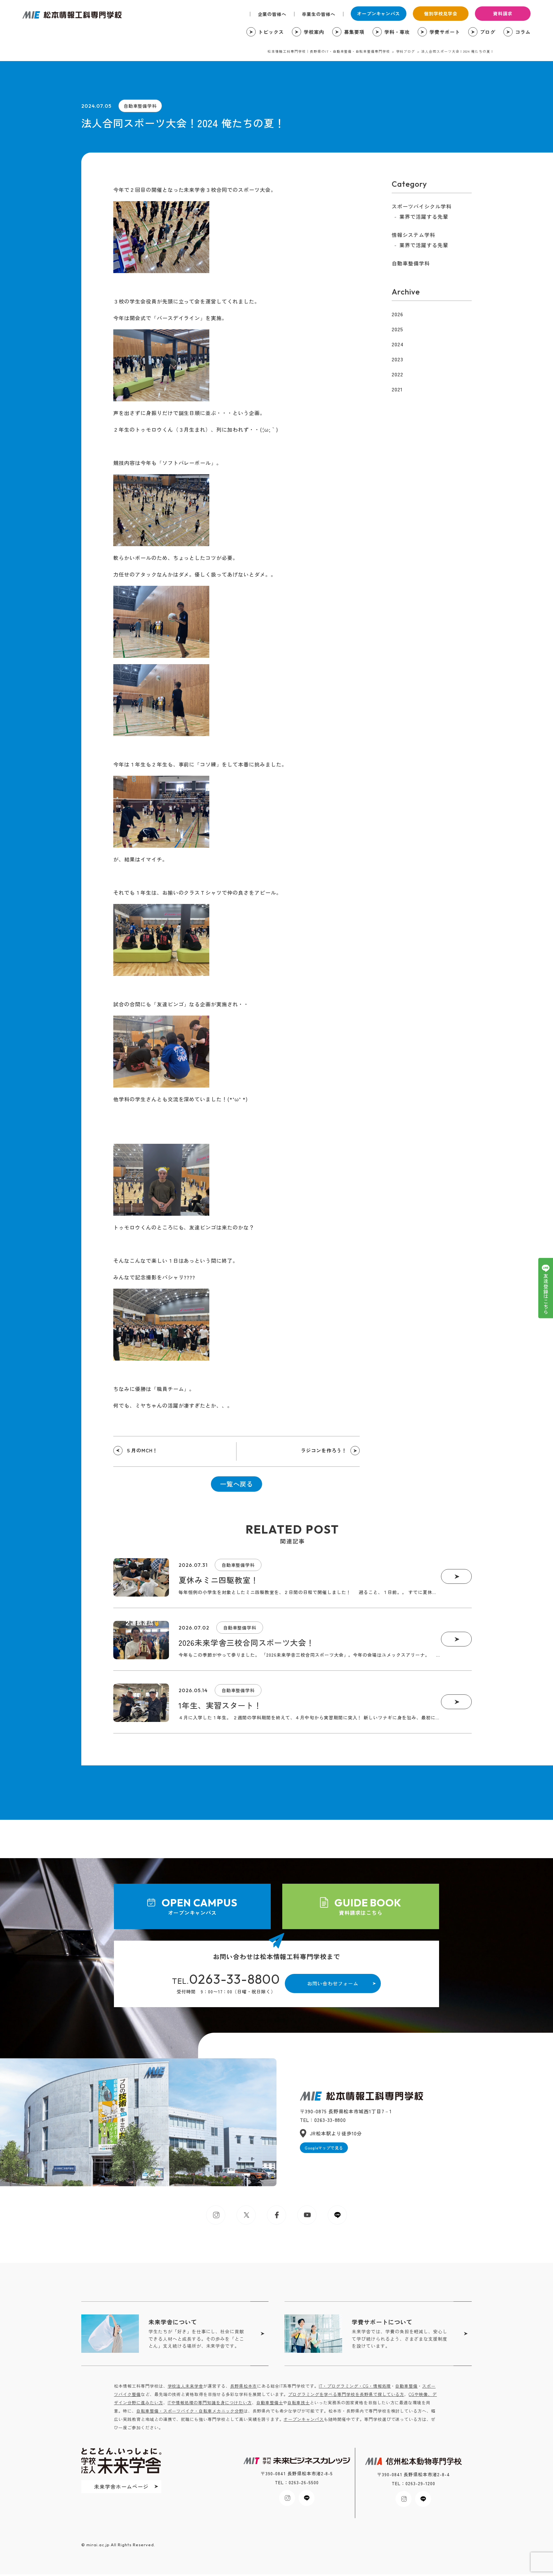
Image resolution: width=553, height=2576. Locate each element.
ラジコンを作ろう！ (324, 1450)
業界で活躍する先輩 (424, 216)
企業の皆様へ (272, 14)
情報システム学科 (413, 235)
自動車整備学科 (140, 106)
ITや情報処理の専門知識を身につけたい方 (210, 2403)
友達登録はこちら (546, 1294)
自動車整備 (406, 2386)
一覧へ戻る (237, 1484)
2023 (397, 359)
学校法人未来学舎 (186, 2386)
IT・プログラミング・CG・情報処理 (355, 2386)
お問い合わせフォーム (333, 1983)
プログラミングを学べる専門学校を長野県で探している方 (346, 2394)
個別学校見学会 (441, 13)
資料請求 (503, 13)
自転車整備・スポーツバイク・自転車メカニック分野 (190, 2411)
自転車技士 (299, 2403)
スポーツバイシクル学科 (422, 206)
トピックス (271, 32)
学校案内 (314, 32)
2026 (397, 314)
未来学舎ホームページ (121, 2486)
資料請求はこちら (368, 1906)
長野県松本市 (244, 2386)
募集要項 (354, 32)
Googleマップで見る (324, 2148)
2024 (398, 344)
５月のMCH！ (142, 1450)
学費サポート (445, 32)
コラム (523, 32)
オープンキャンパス (379, 13)
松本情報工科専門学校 (72, 15)
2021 (397, 389)
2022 (397, 374)
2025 (397, 329)
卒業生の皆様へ (319, 14)
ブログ (488, 32)
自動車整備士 (270, 2403)
